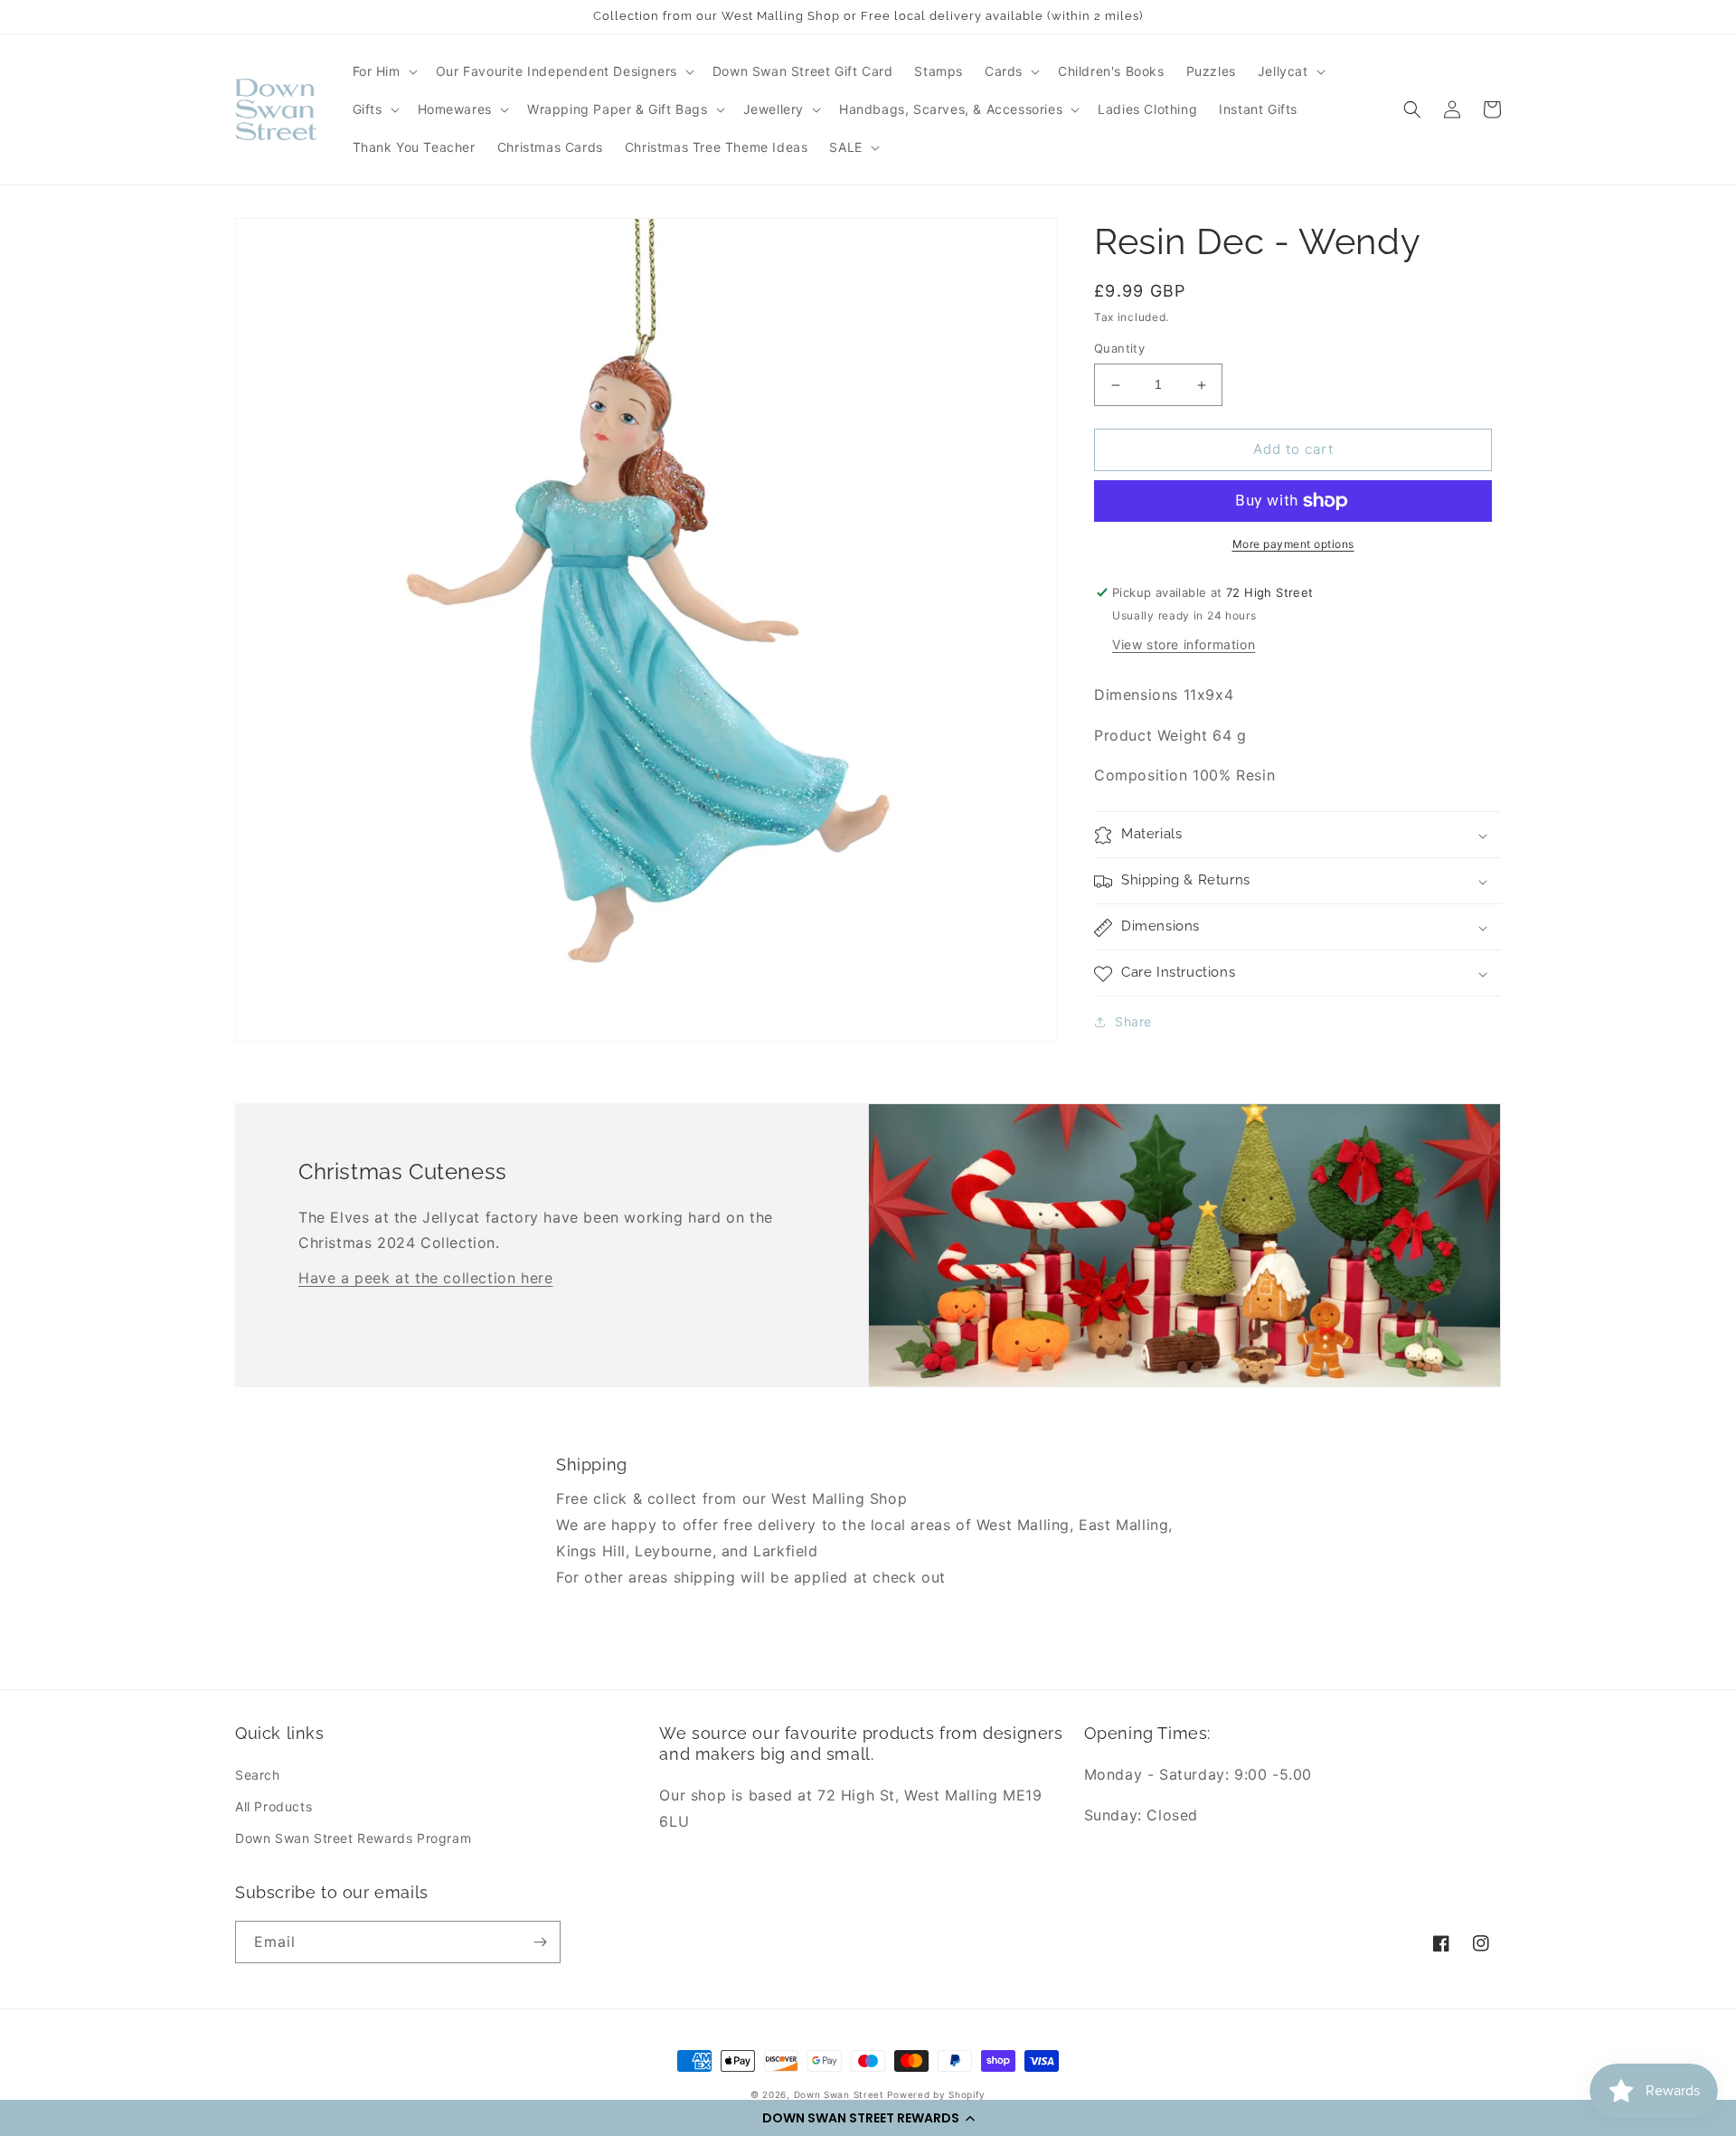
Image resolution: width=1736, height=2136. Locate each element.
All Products (274, 1806)
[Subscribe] (540, 1942)
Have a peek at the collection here (425, 1278)
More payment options (1293, 544)
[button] (868, 2118)
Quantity (1119, 349)
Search (258, 1775)
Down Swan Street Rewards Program (353, 1838)
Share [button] (1133, 1022)
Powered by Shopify (936, 2094)
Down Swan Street (839, 2094)
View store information (1184, 644)
